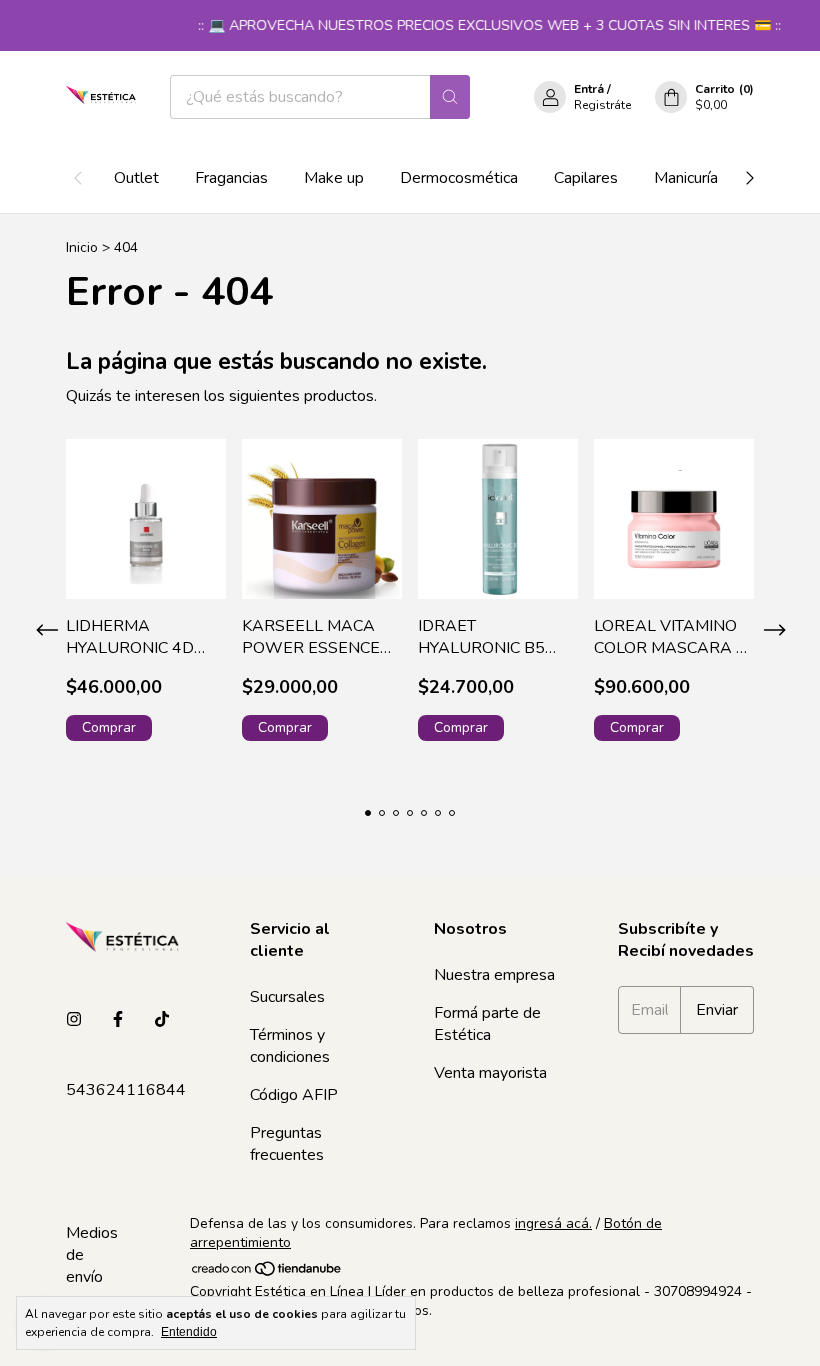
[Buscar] (450, 97)
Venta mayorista (490, 1073)
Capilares (586, 178)
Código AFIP (294, 1095)
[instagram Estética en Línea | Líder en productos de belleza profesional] (74, 1020)
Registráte (602, 105)
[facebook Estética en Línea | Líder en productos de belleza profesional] (118, 1020)
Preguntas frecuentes (287, 1144)
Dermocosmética (459, 178)
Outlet (136, 178)
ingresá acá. (553, 1223)
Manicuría (686, 178)
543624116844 (126, 1090)
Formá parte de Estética (487, 1024)
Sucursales (287, 997)
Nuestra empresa (494, 975)
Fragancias (231, 178)
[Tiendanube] (267, 1272)
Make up (334, 178)
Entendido (189, 1332)
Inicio (82, 247)
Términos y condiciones (290, 1046)
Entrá (589, 89)
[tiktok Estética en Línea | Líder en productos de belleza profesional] (162, 1020)
